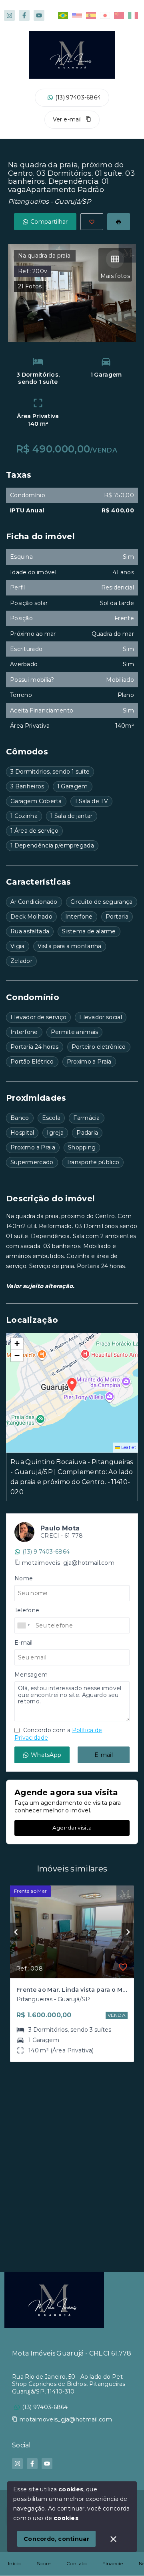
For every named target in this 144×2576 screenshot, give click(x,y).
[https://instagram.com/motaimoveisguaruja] (9, 15)
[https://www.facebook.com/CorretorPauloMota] (24, 15)
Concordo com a (58, 1734)
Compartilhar (49, 222)
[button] (17, 1344)
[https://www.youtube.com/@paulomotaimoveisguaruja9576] (39, 15)
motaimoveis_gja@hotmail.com (68, 1563)
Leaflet (128, 1447)
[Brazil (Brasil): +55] (24, 1625)
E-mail (104, 1755)
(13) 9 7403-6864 (46, 1552)
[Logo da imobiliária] (54, 2300)
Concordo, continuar (56, 2539)
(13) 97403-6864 (78, 97)
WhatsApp (46, 1755)
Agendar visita (72, 1828)
